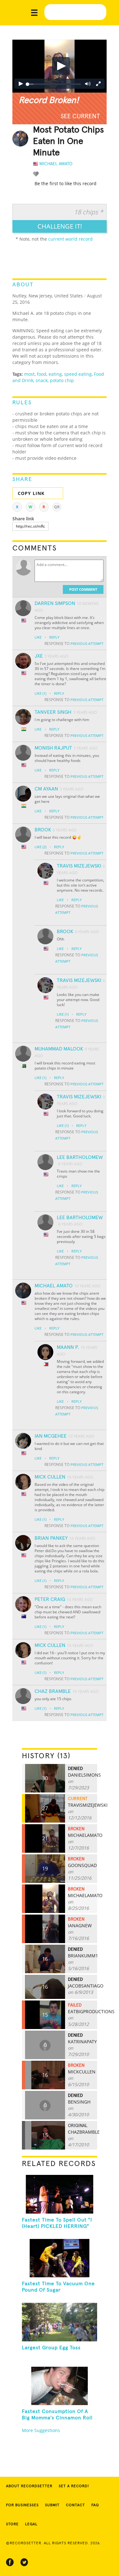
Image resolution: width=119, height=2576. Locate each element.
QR (57, 507)
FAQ (95, 2505)
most (29, 374)
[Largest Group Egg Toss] (59, 2322)
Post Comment (83, 589)
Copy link (31, 493)
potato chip (62, 380)
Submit (52, 2505)
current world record (70, 239)
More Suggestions (41, 2430)
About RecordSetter (29, 2486)
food (42, 374)
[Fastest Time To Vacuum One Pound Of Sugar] (59, 2258)
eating (55, 374)
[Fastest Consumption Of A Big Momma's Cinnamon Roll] (59, 2386)
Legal (31, 2524)
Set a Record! (74, 2486)
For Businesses (22, 2505)
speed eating (78, 374)
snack (42, 380)
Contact (76, 2505)
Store (12, 2524)
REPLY (54, 637)
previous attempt (87, 644)
